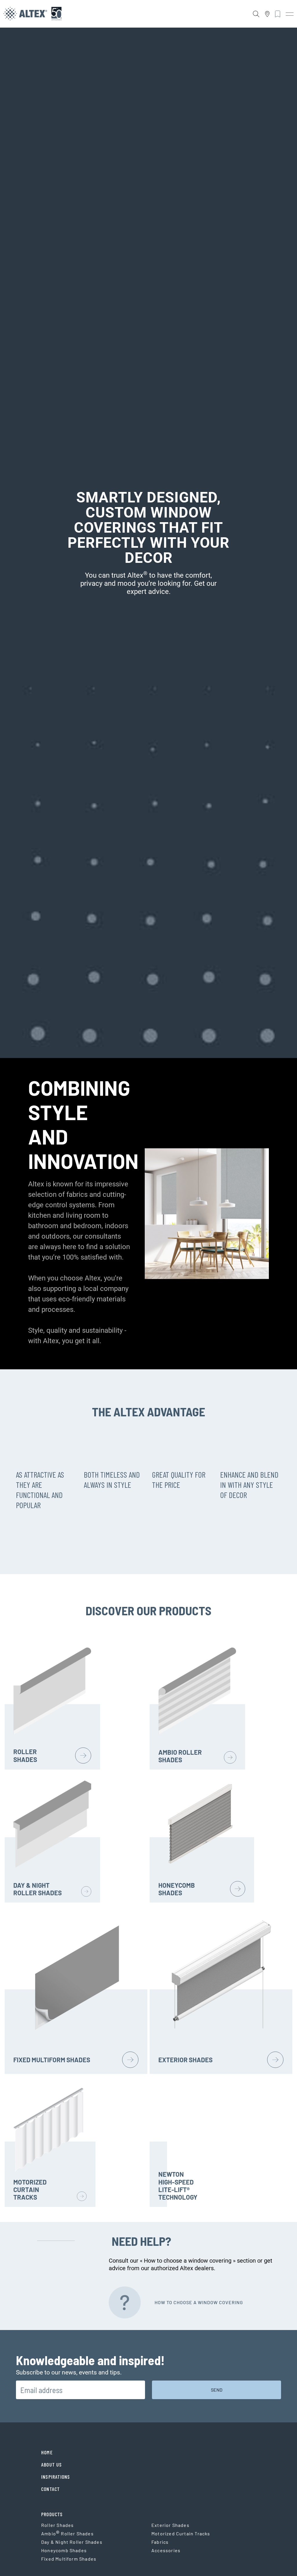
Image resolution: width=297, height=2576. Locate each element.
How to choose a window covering (199, 2302)
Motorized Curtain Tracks (181, 2533)
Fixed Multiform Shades (69, 2559)
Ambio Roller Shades (67, 2534)
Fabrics (160, 2542)
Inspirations (56, 2477)
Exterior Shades (170, 2525)
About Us (52, 2464)
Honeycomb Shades (64, 2550)
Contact (50, 2489)
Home (47, 2452)
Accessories (166, 2550)
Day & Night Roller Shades (72, 2542)
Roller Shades (57, 2525)
